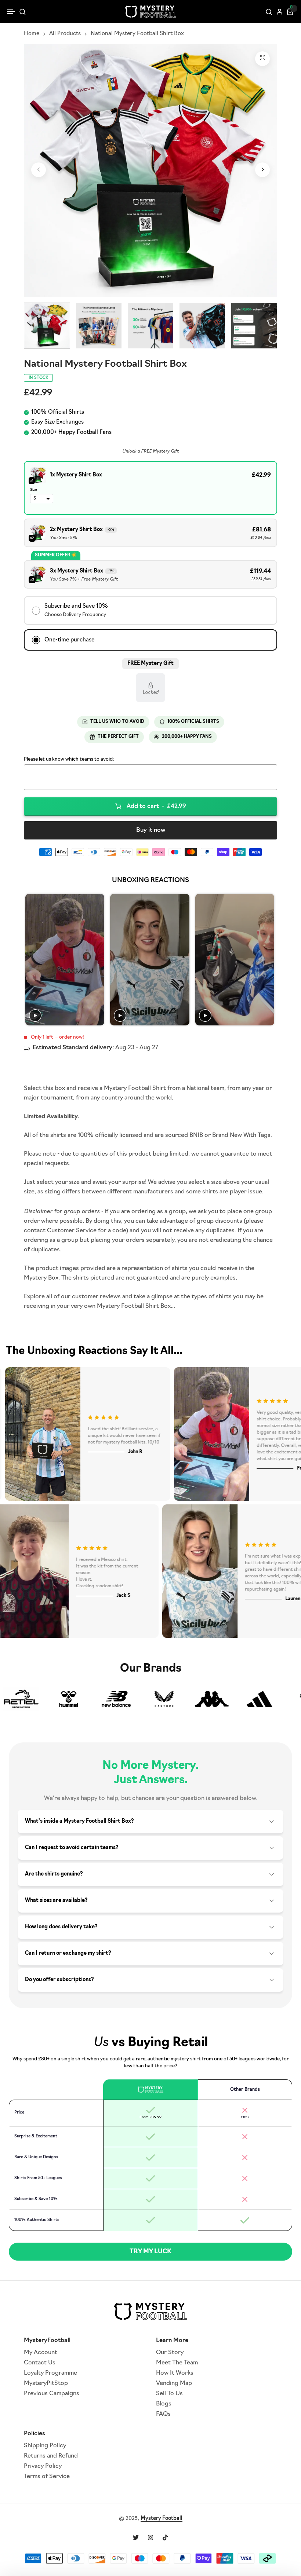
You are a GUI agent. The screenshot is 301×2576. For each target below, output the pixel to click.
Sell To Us (169, 2394)
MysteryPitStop (46, 2383)
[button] (11, 12)
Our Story (170, 2353)
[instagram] (150, 2537)
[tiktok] (165, 2537)
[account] (280, 12)
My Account (41, 2353)
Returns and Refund (51, 2456)
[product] (262, 59)
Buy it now (151, 830)
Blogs (164, 2404)
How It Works (175, 2373)
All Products (65, 34)
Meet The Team (177, 2363)
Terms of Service (47, 2477)
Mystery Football (162, 2519)
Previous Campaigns (52, 2394)
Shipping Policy (45, 2446)
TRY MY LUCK (150, 2252)
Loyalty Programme (50, 2373)
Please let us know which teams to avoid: (69, 759)
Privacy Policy (43, 2466)
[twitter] (136, 2537)
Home (32, 34)
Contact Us (40, 2363)
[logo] (150, 12)
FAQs (163, 2414)
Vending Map (174, 2383)
